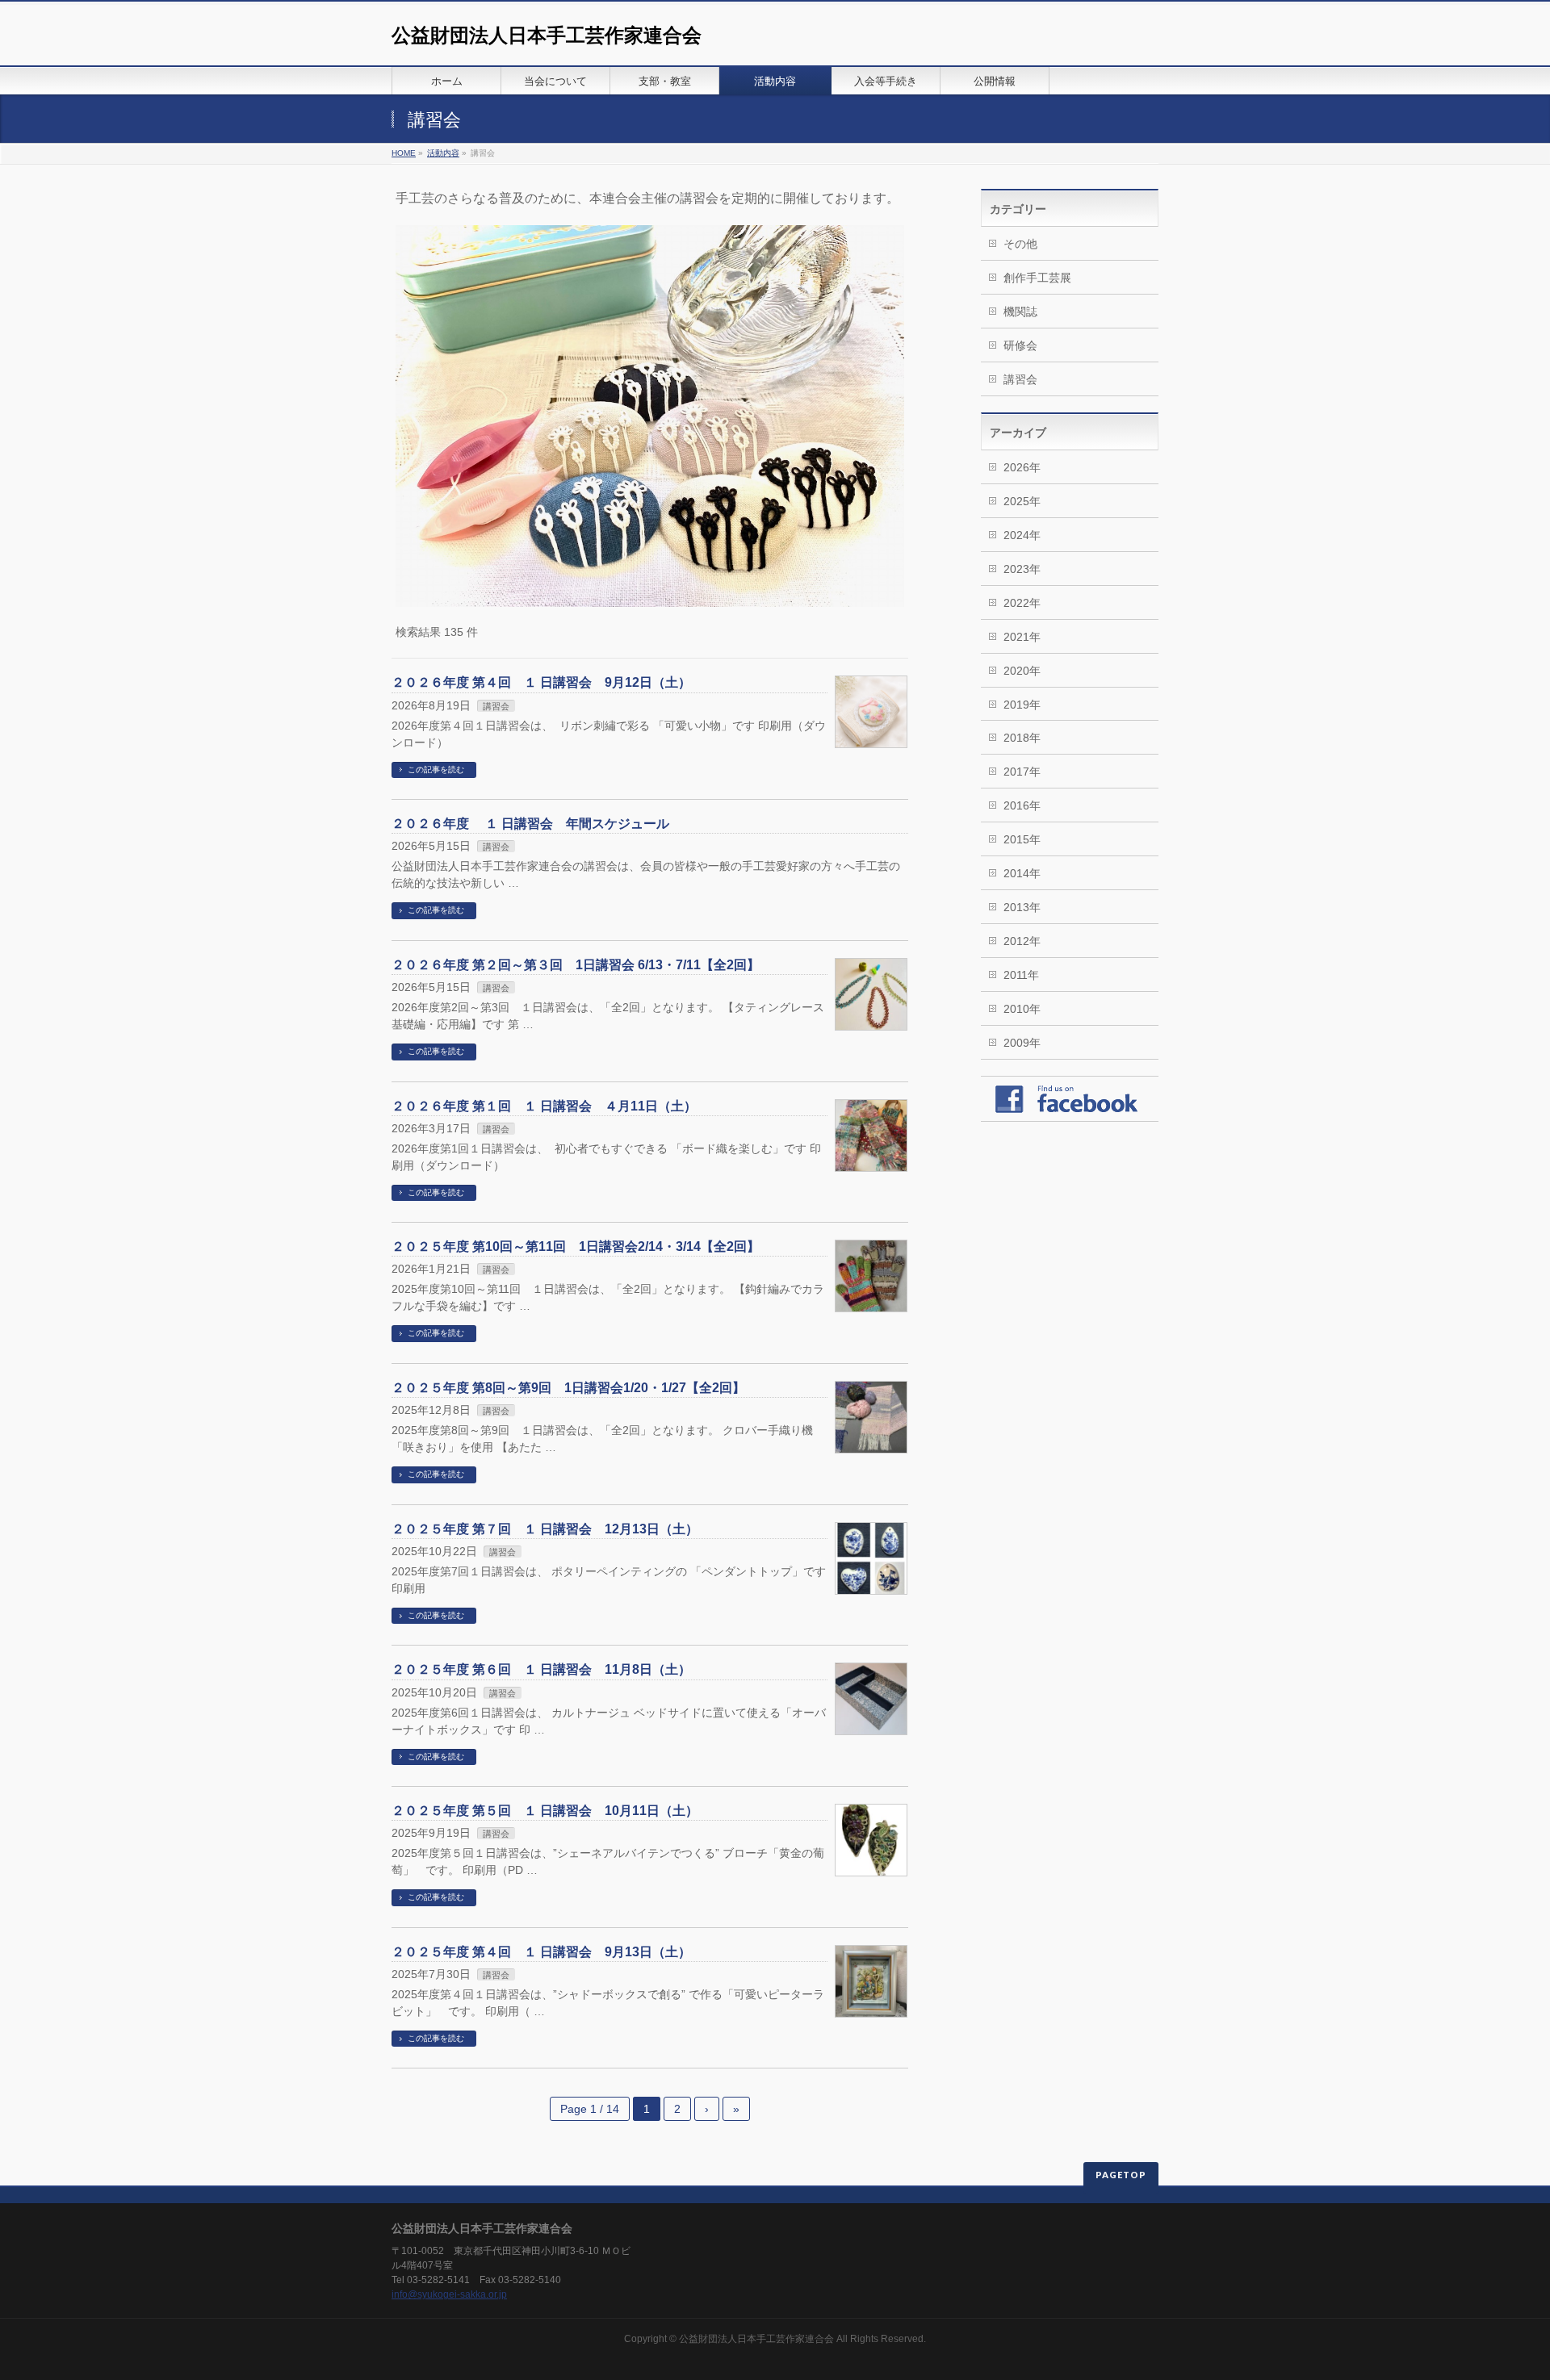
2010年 (1022, 1009)
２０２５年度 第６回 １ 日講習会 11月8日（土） (541, 1669)
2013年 (1022, 907)
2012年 (1022, 941)
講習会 (496, 706)
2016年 (1022, 805)
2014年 (1022, 873)
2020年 (1022, 671)
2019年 (1022, 705)
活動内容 (443, 153)
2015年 (1022, 839)
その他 (1020, 244)
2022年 (1022, 603)
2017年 (1022, 772)
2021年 (1022, 637)
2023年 (1022, 569)
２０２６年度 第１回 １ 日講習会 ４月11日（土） (544, 1106)
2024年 (1022, 535)
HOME (404, 153)
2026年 (1022, 467)
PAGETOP (1121, 2175)
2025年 (1022, 501)
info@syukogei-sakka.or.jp (449, 2294)
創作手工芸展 (1037, 278)
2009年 (1022, 1043)
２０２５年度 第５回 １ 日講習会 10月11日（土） (545, 1811)
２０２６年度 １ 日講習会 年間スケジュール (530, 824)
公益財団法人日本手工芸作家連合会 (547, 35)
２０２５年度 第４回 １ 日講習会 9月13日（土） (541, 1952)
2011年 (1021, 975)
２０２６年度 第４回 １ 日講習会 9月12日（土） (541, 682)
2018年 (1022, 738)
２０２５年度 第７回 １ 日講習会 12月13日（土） (545, 1529)
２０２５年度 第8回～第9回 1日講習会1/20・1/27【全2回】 (568, 1388)
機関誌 (1020, 312)
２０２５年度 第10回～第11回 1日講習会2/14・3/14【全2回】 (576, 1246)
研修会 (1020, 345)
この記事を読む (436, 770)
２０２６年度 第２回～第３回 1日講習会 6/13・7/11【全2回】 (576, 965)
